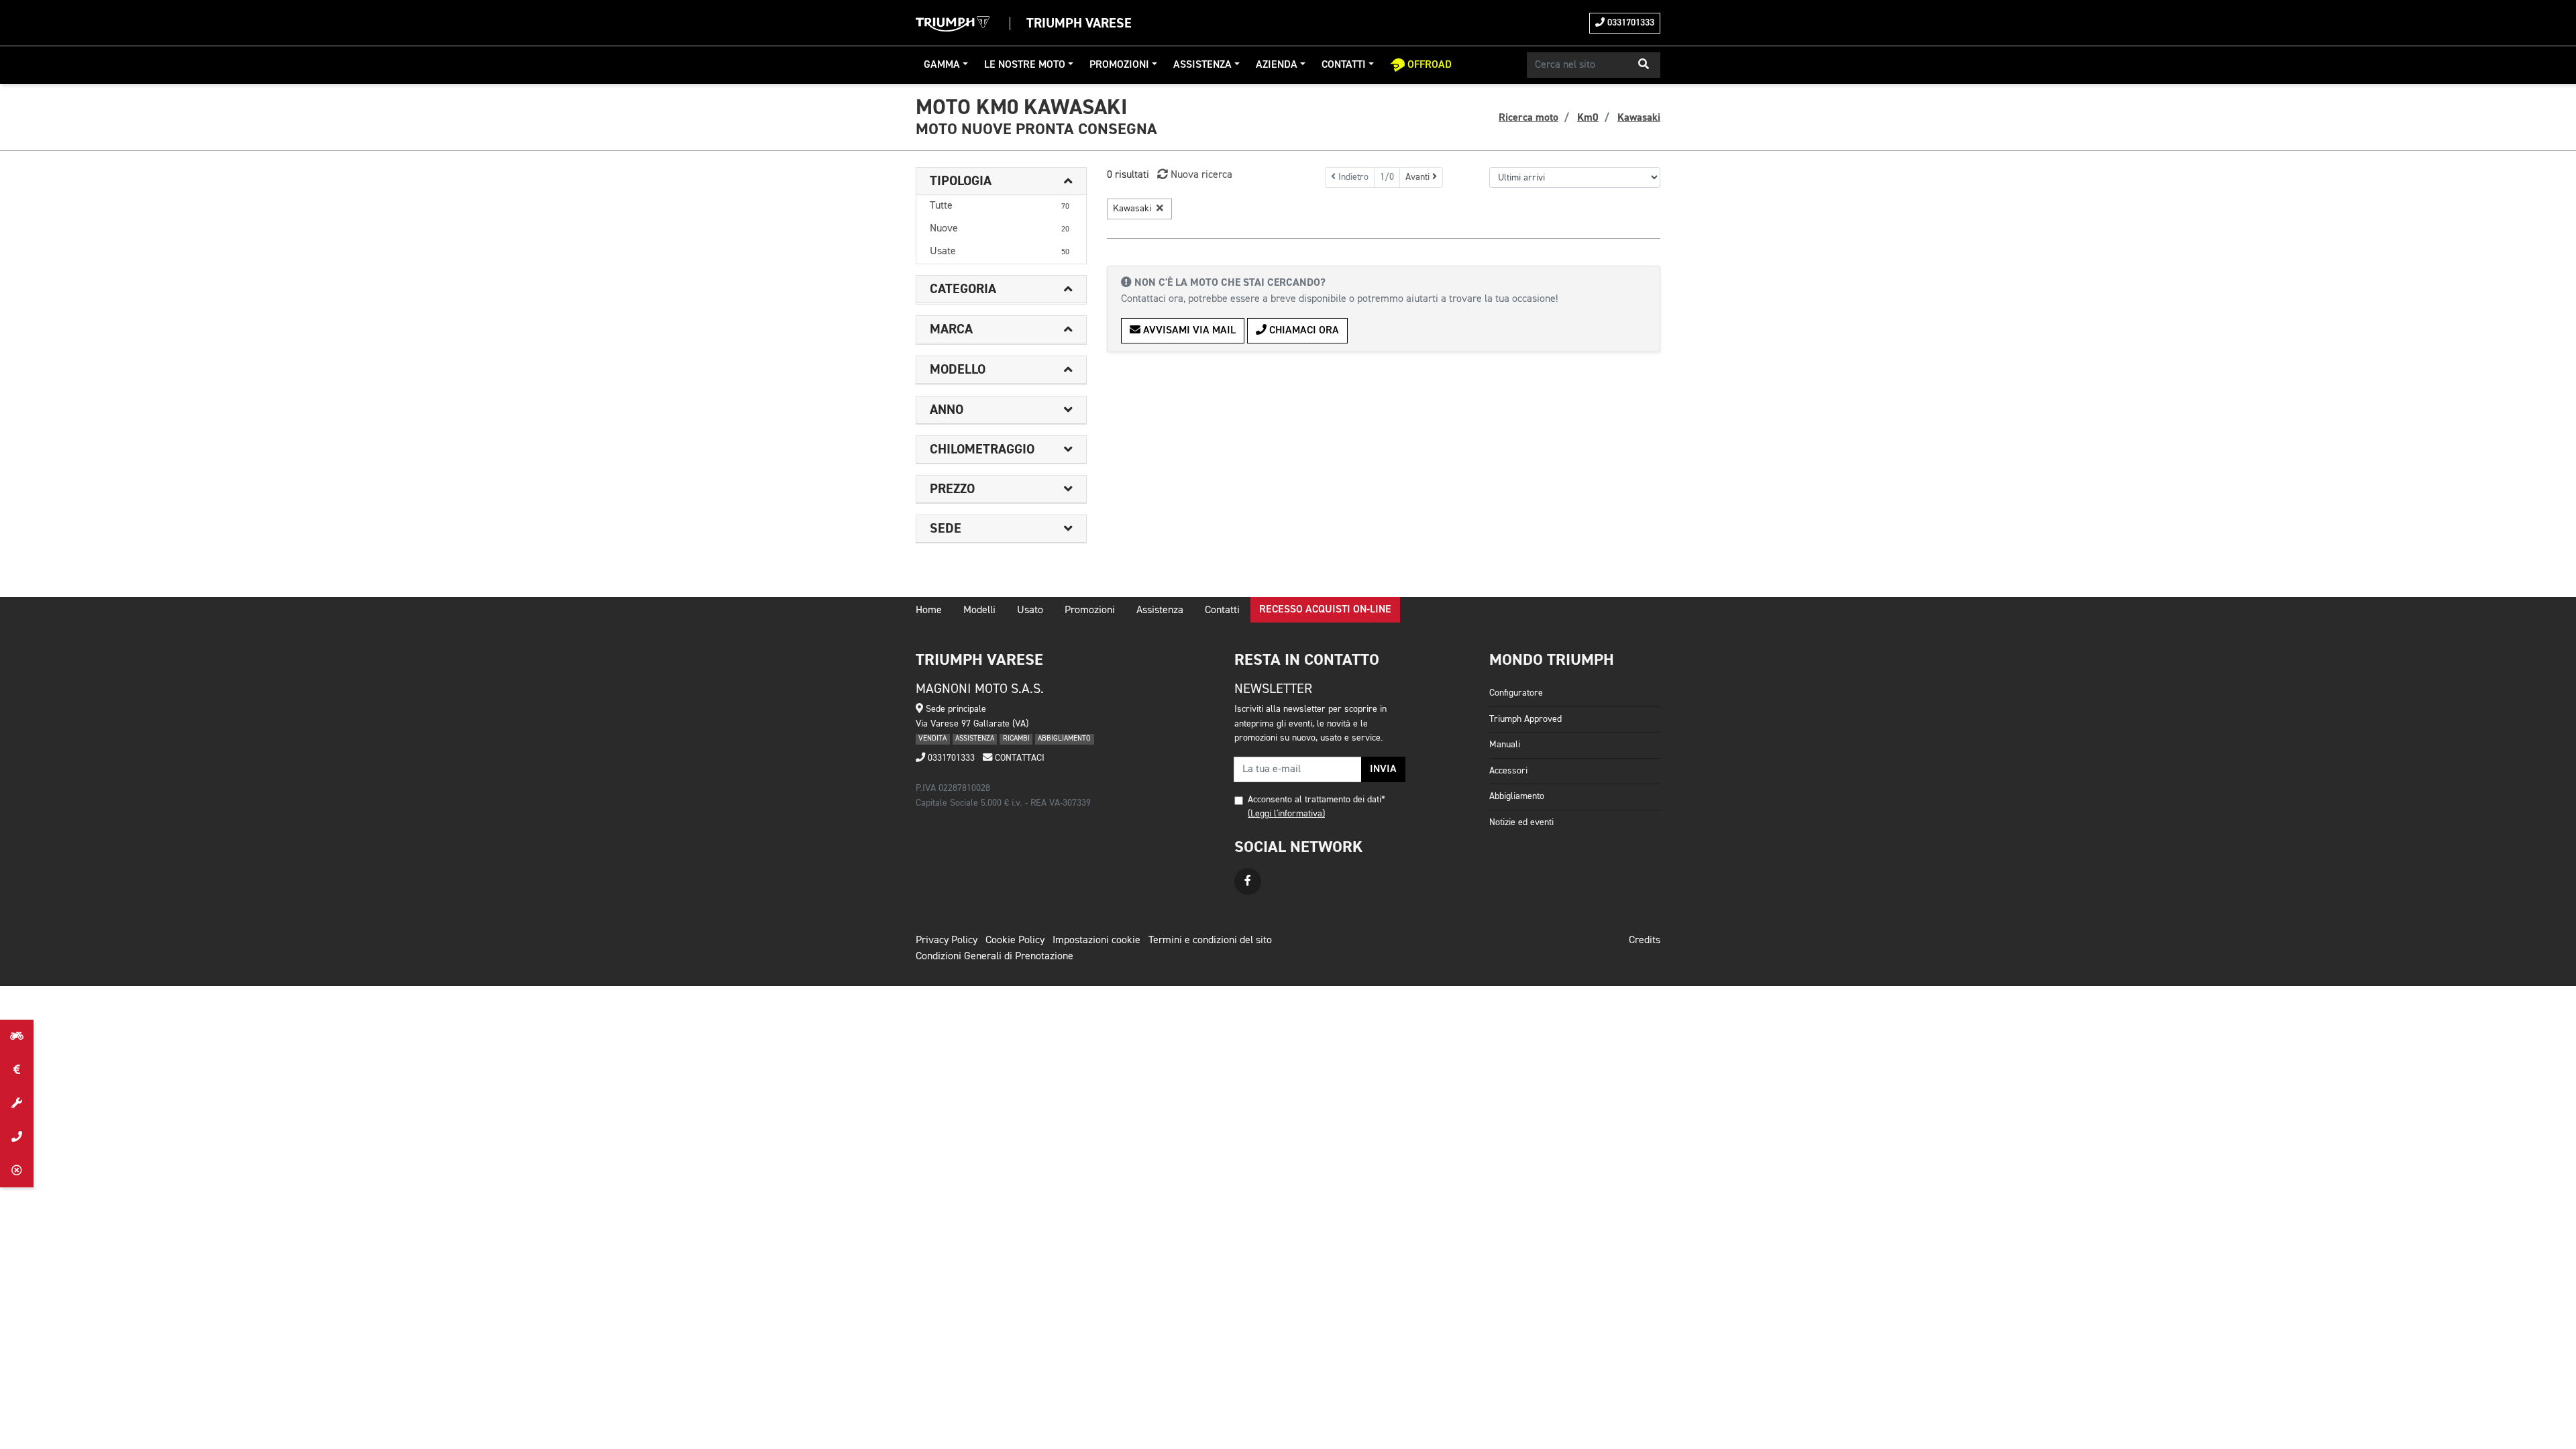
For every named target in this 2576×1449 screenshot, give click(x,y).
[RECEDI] (17, 1171)
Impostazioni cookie (1096, 941)
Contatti (1344, 65)
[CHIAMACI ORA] (17, 1137)
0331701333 (1629, 23)
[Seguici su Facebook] (1248, 881)
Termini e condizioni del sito (1210, 941)
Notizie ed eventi (1521, 822)
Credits (1645, 941)
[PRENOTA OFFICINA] (17, 1104)
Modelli (979, 610)
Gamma (942, 65)
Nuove (1000, 229)
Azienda (1277, 65)
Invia (1383, 769)
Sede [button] (946, 529)
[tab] (1001, 181)
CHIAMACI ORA (1303, 331)
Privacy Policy (947, 941)
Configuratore (1516, 693)
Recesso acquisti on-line (1325, 610)
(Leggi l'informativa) (1286, 814)
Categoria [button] (963, 289)
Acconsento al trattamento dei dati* (1317, 800)
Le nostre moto (1025, 65)
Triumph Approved (1525, 719)
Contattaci (1018, 758)
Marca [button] (951, 329)
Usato (1030, 610)
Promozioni (1119, 65)
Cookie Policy (1015, 941)
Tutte (1000, 206)
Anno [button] (947, 410)
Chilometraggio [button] (982, 449)
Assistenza (1202, 65)
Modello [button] (958, 370)
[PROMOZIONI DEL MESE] (17, 1070)
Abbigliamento (1517, 796)
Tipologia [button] (961, 181)
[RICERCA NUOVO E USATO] (17, 1036)
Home (929, 610)
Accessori (1508, 771)
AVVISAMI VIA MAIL (1188, 331)
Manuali (1505, 745)
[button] (1644, 65)
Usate (1000, 252)
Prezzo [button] (952, 489)
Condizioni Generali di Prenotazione (995, 957)
